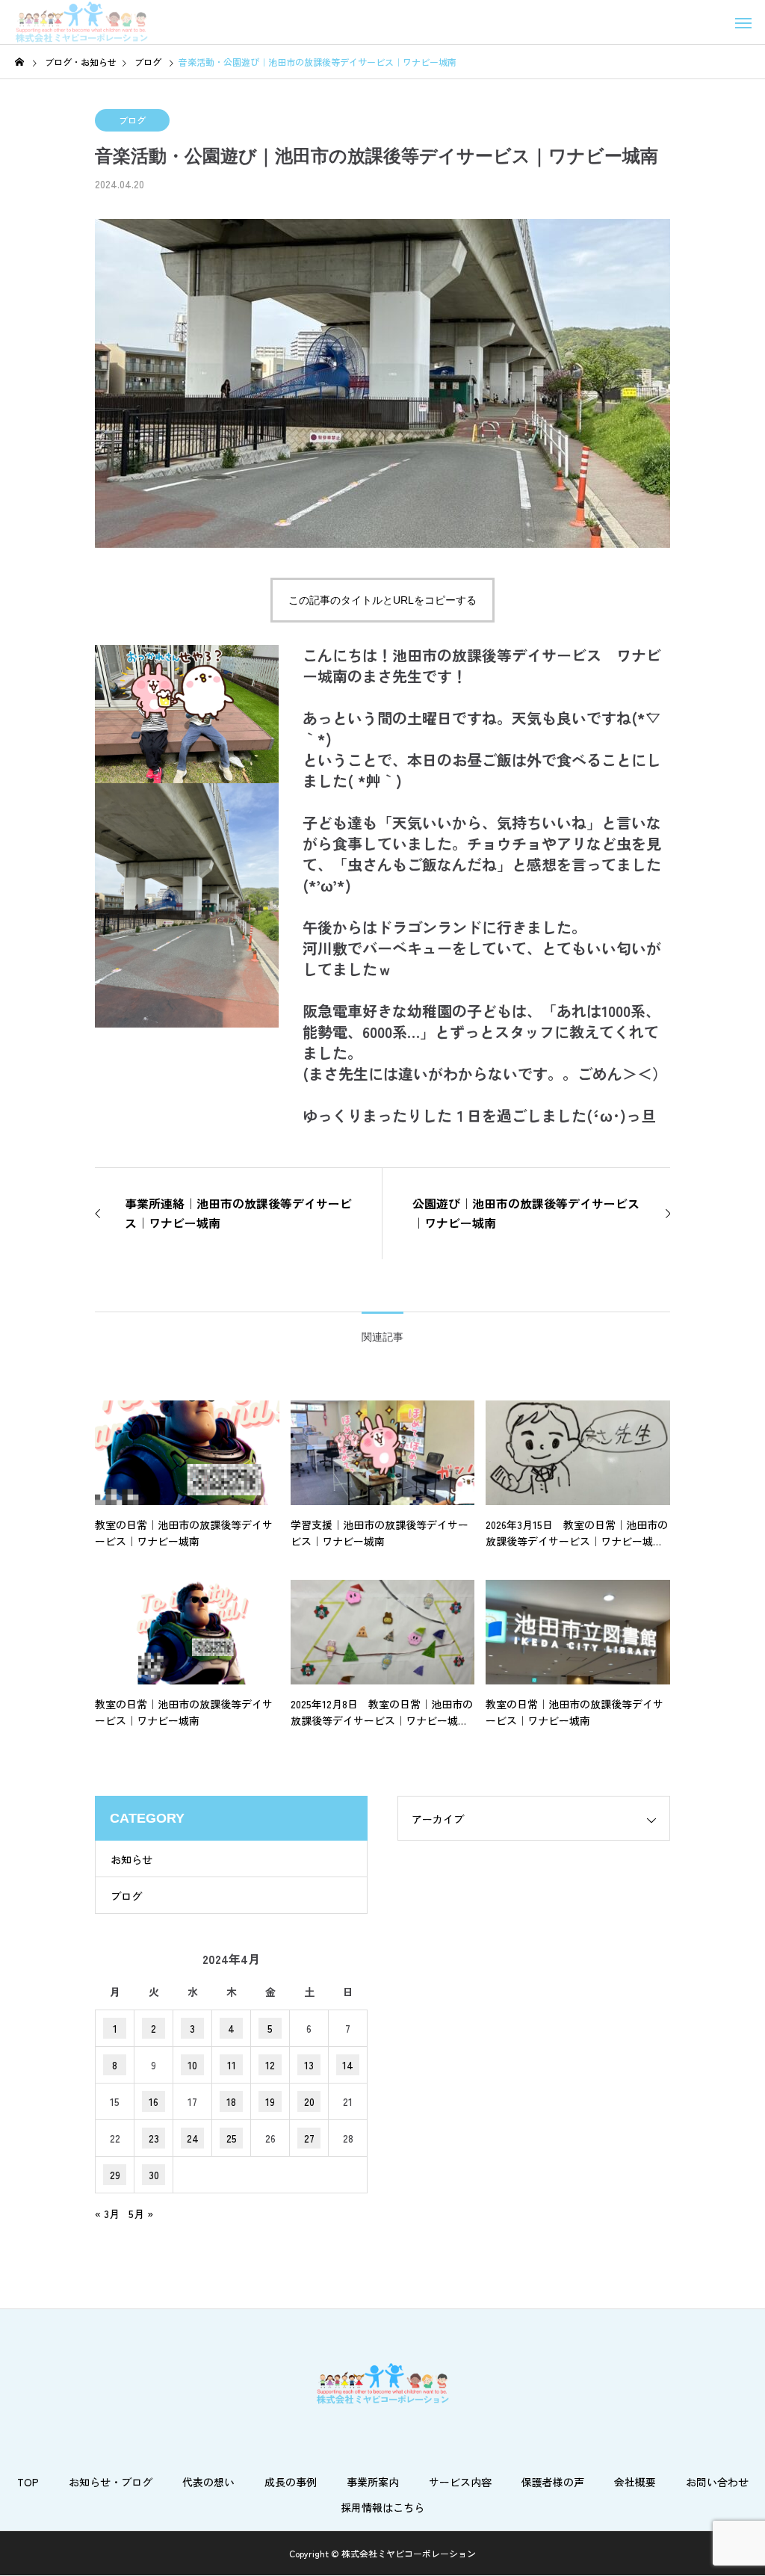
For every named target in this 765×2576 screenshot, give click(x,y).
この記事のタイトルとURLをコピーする (382, 600)
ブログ (132, 120)
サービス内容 (460, 2482)
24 (193, 2138)
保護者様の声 (553, 2482)
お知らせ (131, 1859)
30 (154, 2175)
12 (270, 2065)
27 (309, 2138)
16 (154, 2101)
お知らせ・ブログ (111, 2482)
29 (115, 2175)
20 (309, 2101)
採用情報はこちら (382, 2507)
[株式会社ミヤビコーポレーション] (81, 22)
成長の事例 (291, 2482)
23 (154, 2138)
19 (270, 2101)
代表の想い (208, 2482)
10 (192, 2065)
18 (231, 2101)
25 (232, 2138)
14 (348, 2065)
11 (232, 2065)
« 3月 (107, 2214)
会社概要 (635, 2482)
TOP (28, 2482)
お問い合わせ (717, 2482)
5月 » (141, 2214)
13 (309, 2065)
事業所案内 (373, 2482)
